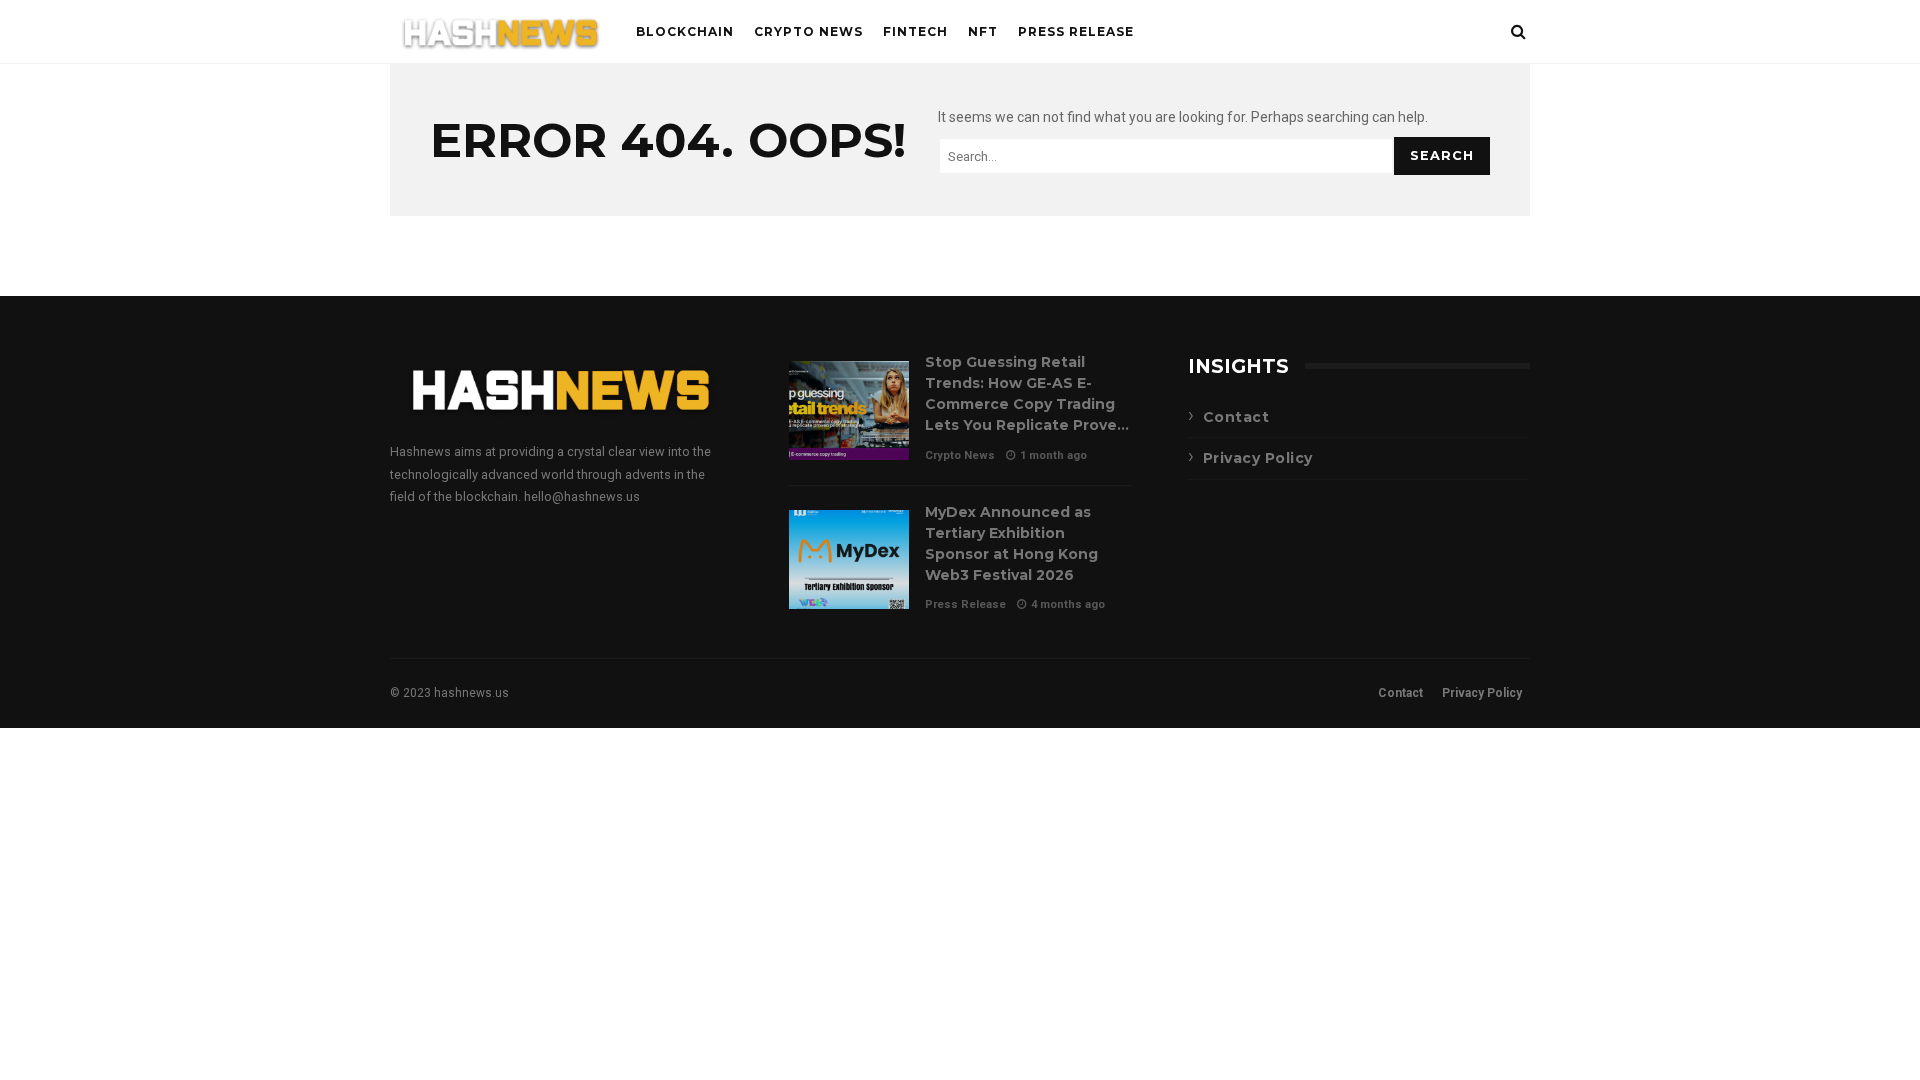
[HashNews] (501, 36)
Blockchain (685, 31)
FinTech (915, 31)
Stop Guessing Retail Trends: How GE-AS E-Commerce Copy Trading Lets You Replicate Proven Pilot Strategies (849, 410)
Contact (1236, 417)
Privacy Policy (1258, 458)
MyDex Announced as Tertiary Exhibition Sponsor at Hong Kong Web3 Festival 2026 (849, 559)
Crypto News (808, 31)
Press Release (1076, 31)
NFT (983, 31)
